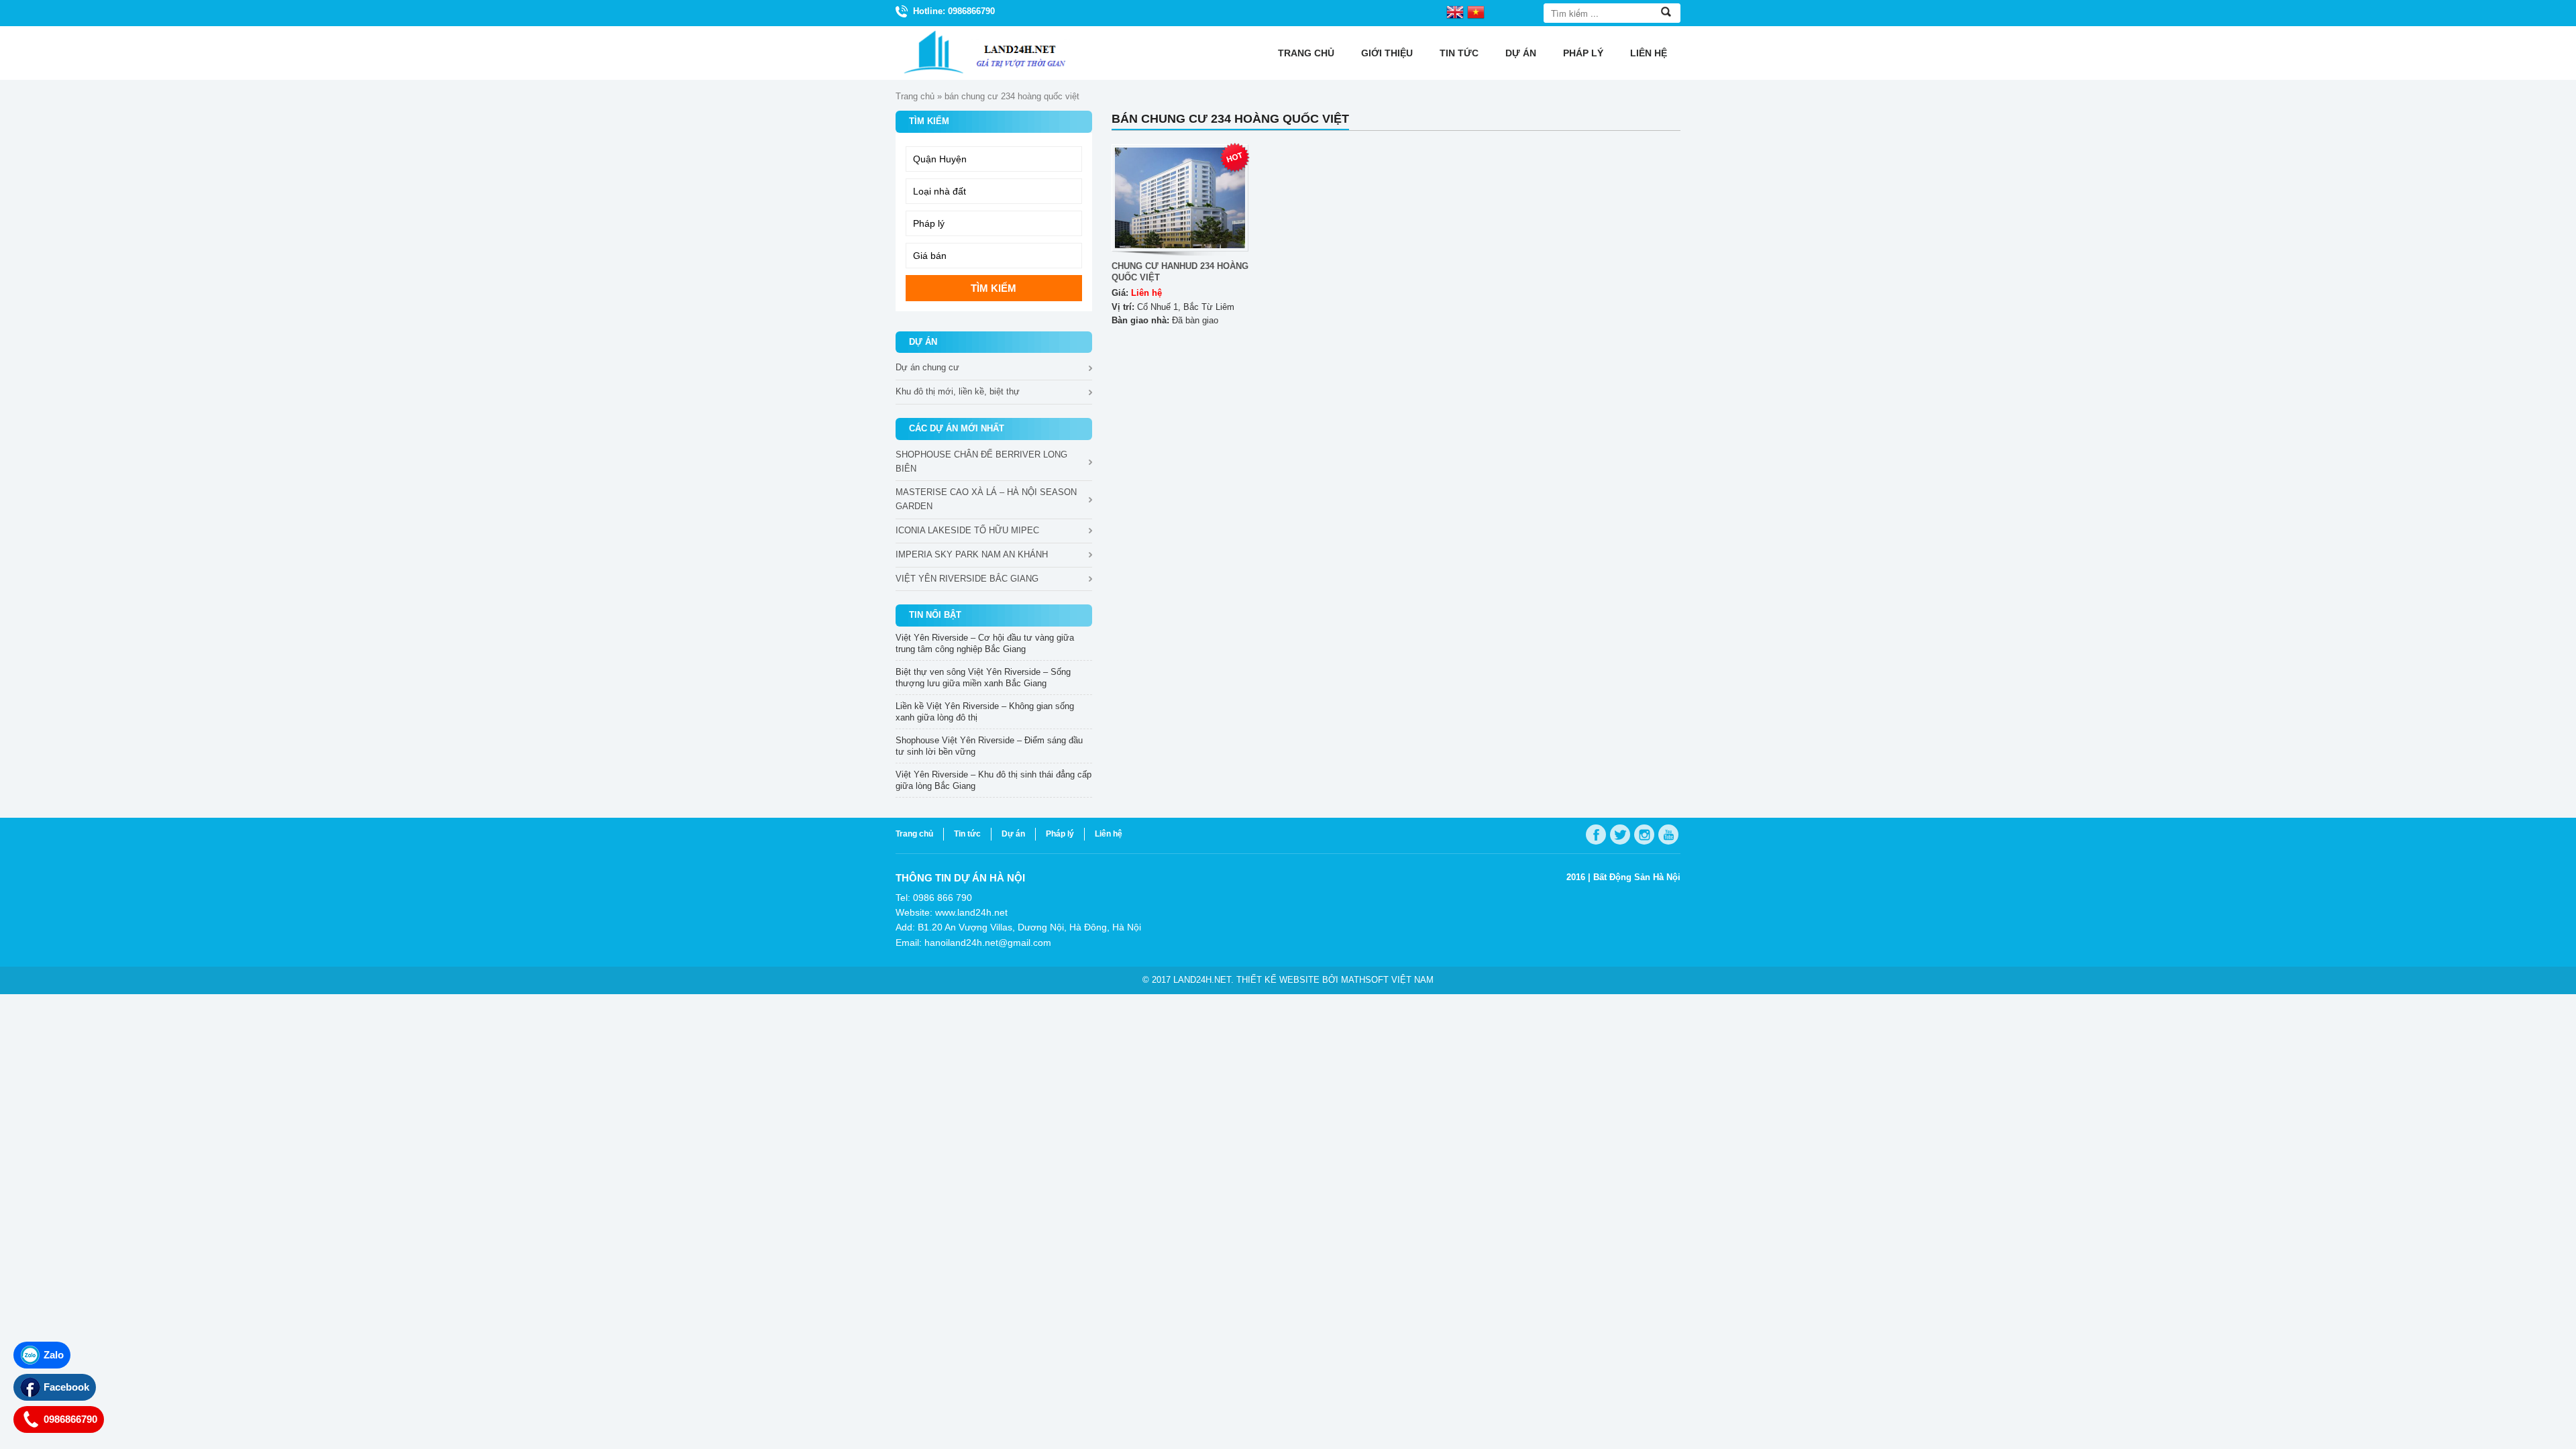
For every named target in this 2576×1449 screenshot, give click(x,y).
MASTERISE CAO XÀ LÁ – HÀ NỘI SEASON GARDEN (986, 499)
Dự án (1521, 53)
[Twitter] (1620, 835)
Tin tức (1459, 53)
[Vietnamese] (1476, 11)
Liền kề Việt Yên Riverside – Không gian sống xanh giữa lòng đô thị (985, 712)
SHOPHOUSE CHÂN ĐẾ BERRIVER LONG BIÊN (981, 462)
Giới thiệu (1387, 53)
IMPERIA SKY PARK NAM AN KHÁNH (972, 554)
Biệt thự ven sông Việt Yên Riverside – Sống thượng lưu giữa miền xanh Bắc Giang (983, 678)
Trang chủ (1306, 53)
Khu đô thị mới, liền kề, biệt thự (958, 391)
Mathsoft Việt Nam (1387, 980)
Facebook (66, 1387)
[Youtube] (1668, 835)
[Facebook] (1596, 835)
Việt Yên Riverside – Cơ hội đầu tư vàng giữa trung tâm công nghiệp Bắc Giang (985, 643)
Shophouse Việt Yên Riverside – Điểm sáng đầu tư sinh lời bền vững (989, 746)
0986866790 (70, 1419)
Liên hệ (1649, 53)
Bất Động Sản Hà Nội (1637, 877)
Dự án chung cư (927, 367)
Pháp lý (1583, 53)
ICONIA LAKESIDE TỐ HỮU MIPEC (967, 530)
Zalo (54, 1355)
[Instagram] (1644, 835)
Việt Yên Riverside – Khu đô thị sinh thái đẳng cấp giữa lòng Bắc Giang (994, 780)
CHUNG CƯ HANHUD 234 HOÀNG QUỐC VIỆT (1180, 272)
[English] (1455, 11)
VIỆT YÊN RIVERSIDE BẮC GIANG (967, 579)
